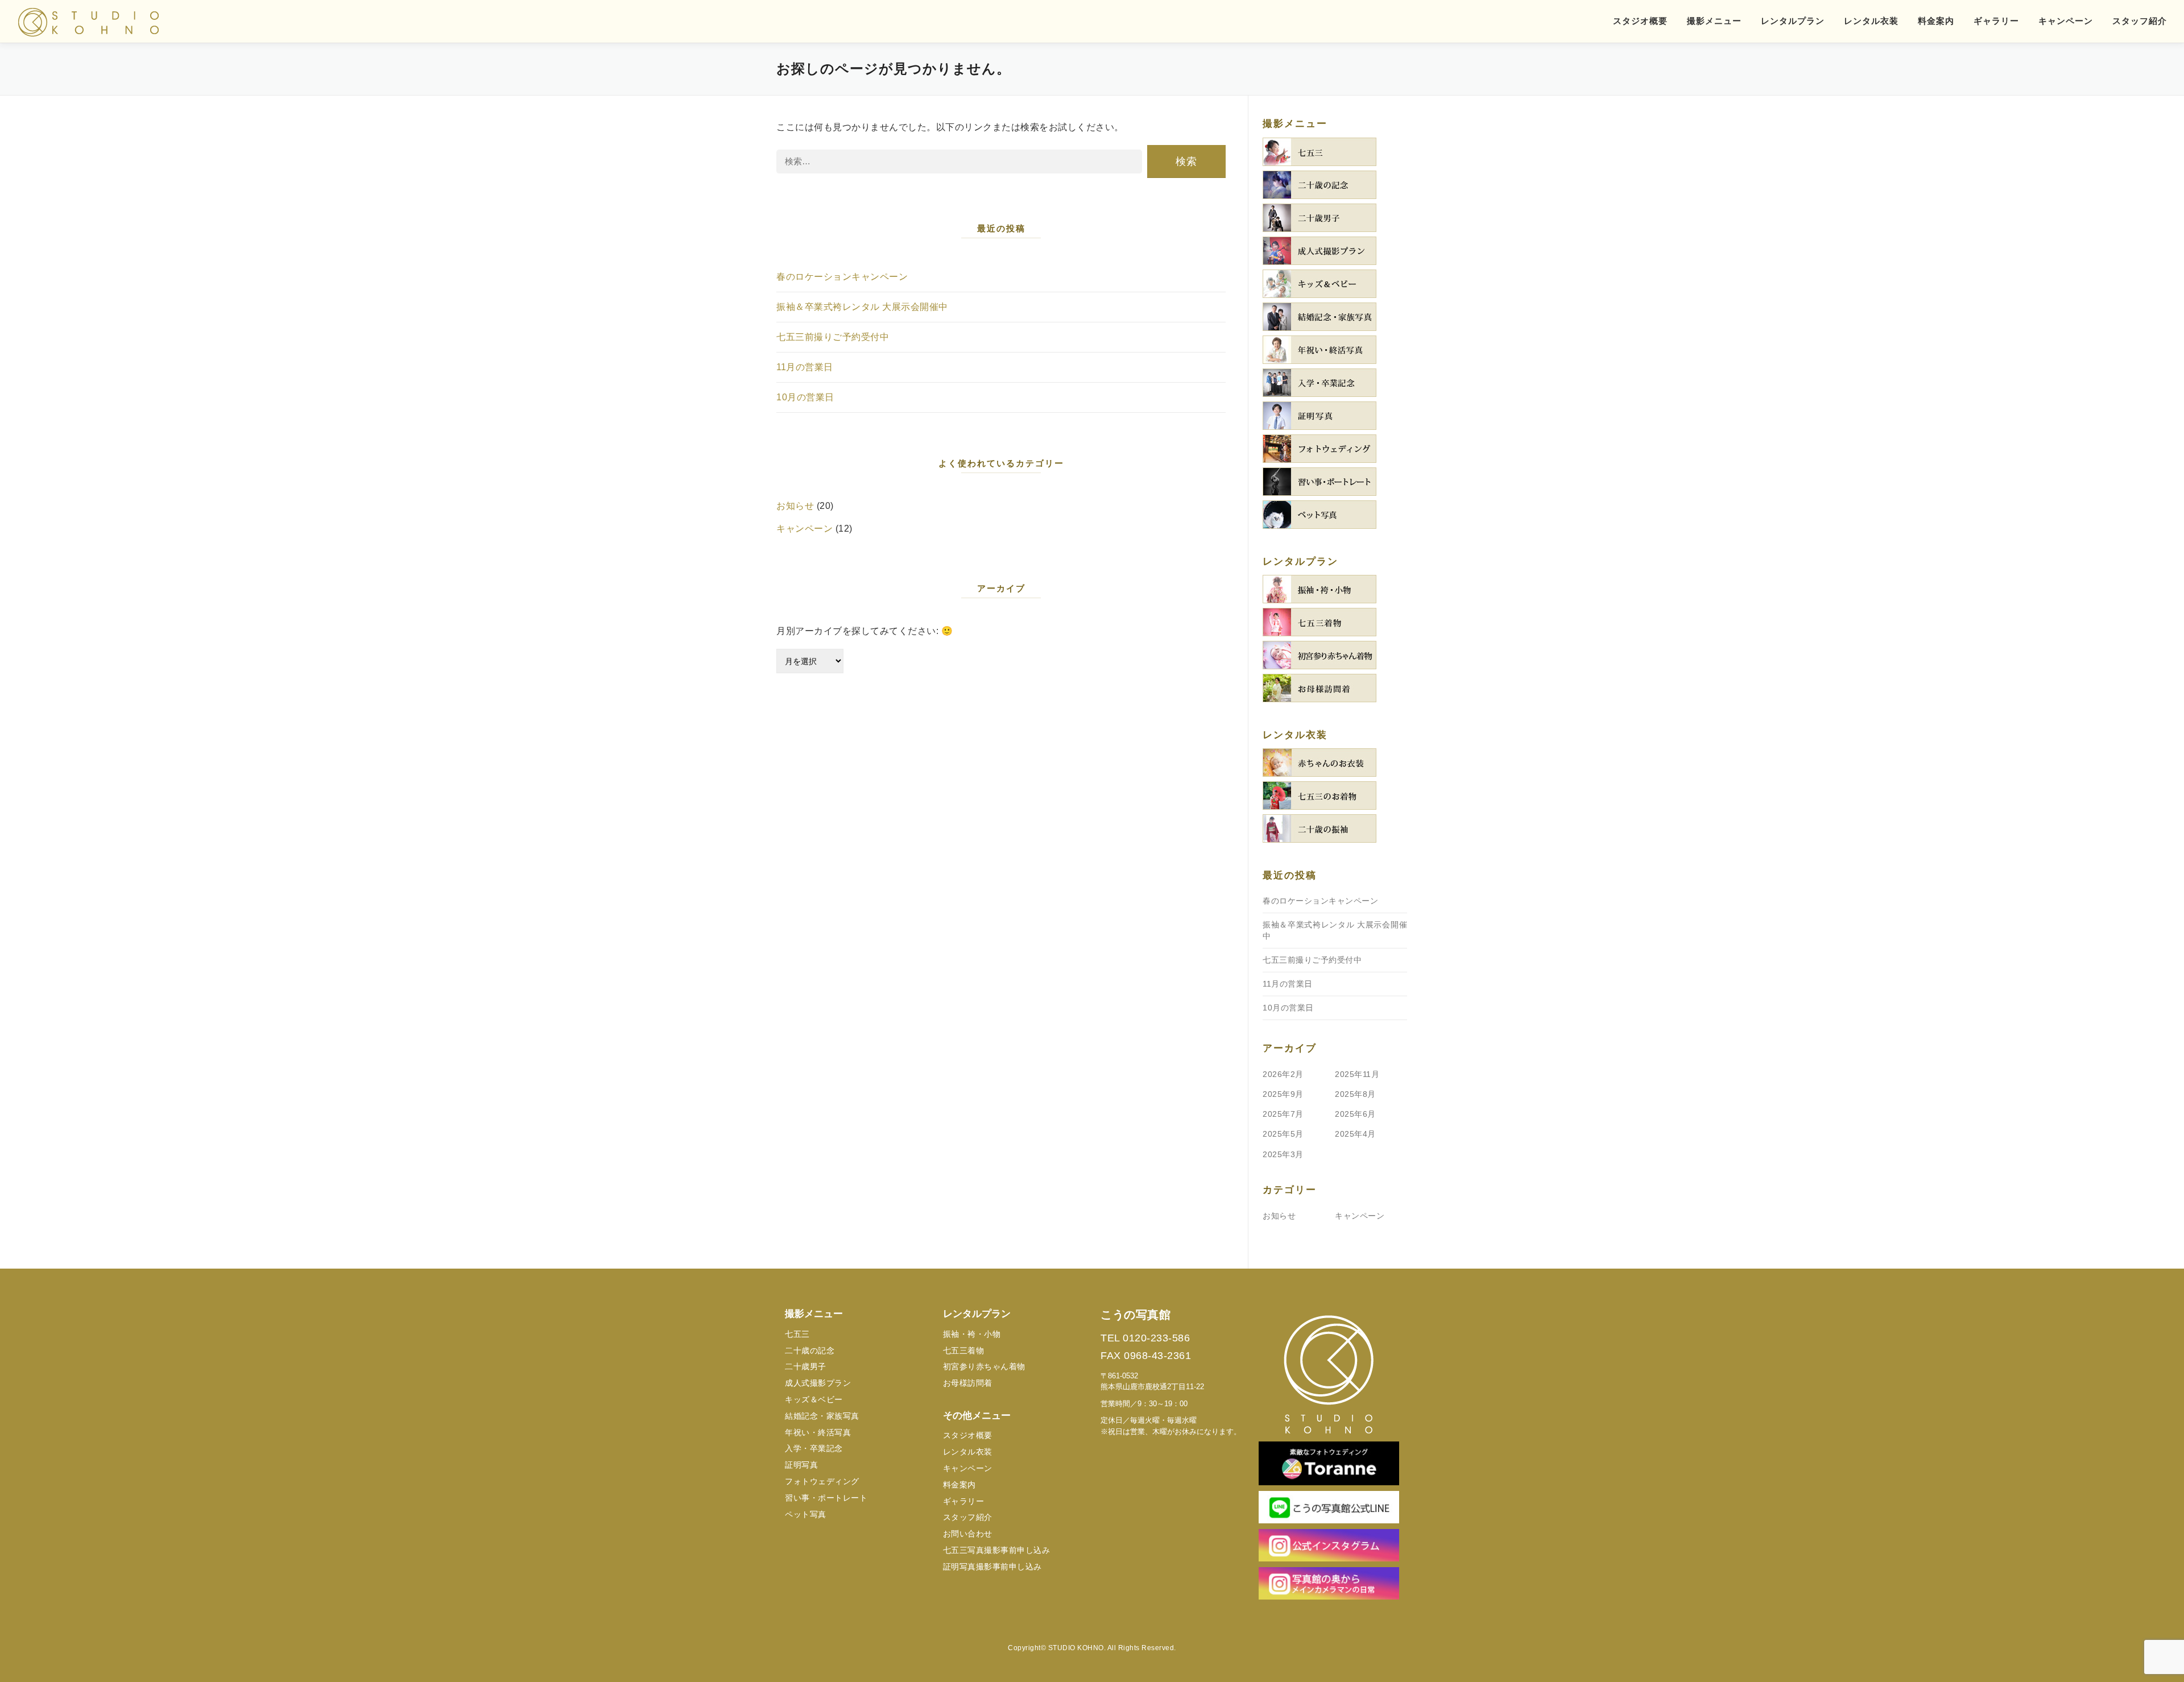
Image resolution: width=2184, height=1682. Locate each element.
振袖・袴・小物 (972, 1334)
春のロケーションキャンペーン (842, 277)
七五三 (797, 1334)
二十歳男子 (806, 1366)
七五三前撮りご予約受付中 (833, 337)
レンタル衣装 (1871, 21)
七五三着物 (964, 1350)
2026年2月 (1283, 1074)
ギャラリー (1996, 21)
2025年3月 (1283, 1154)
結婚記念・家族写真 (822, 1416)
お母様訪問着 (968, 1383)
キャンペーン (2066, 21)
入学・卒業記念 (814, 1448)
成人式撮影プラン (818, 1383)
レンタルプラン (1793, 21)
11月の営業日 (805, 367)
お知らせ (795, 506)
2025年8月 (1355, 1094)
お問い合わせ (968, 1534)
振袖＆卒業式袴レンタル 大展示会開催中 (862, 307)
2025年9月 (1283, 1094)
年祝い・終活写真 (818, 1432)
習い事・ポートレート (826, 1498)
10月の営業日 (805, 397)
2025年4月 (1355, 1134)
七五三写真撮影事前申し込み (997, 1550)
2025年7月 (1283, 1114)
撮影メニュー (1714, 21)
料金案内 (1936, 21)
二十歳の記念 (810, 1350)
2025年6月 (1355, 1114)
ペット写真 (806, 1514)
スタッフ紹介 (2140, 21)
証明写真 (801, 1465)
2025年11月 (1357, 1074)
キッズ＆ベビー (814, 1399)
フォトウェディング (822, 1481)
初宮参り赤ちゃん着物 (984, 1366)
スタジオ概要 (1640, 21)
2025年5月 (1283, 1134)
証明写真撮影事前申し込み (992, 1567)
